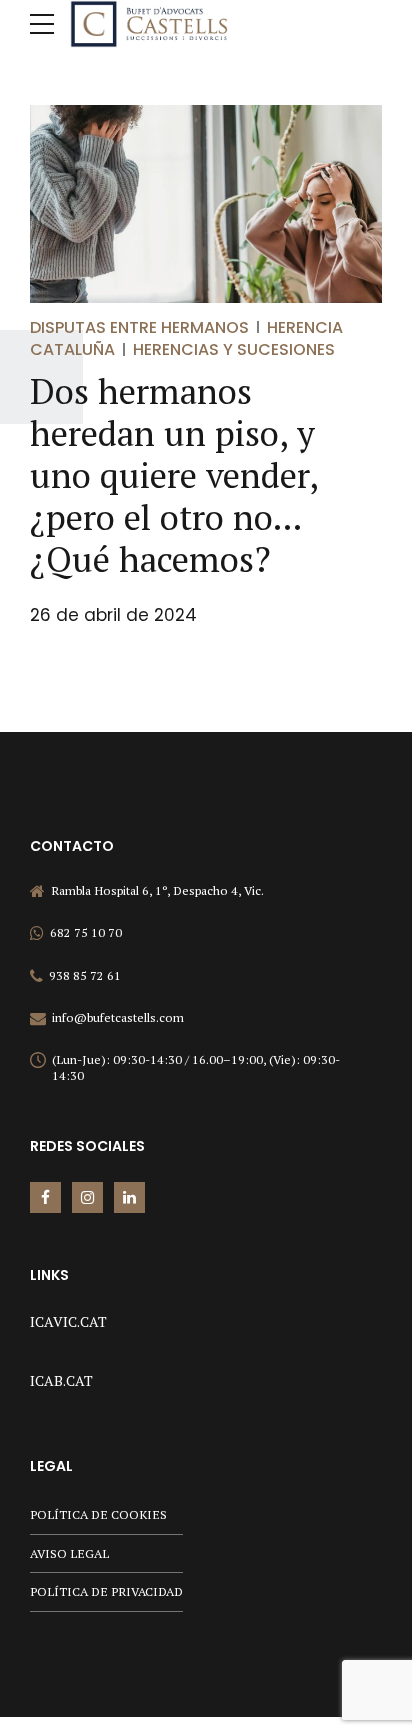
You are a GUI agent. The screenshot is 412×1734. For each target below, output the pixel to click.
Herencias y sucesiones (234, 349)
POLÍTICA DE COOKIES (98, 1514)
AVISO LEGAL (69, 1553)
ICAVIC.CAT (68, 1321)
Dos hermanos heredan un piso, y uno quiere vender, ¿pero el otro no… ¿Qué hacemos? (174, 475)
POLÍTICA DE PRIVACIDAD (106, 1591)
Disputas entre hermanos (139, 327)
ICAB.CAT (61, 1380)
